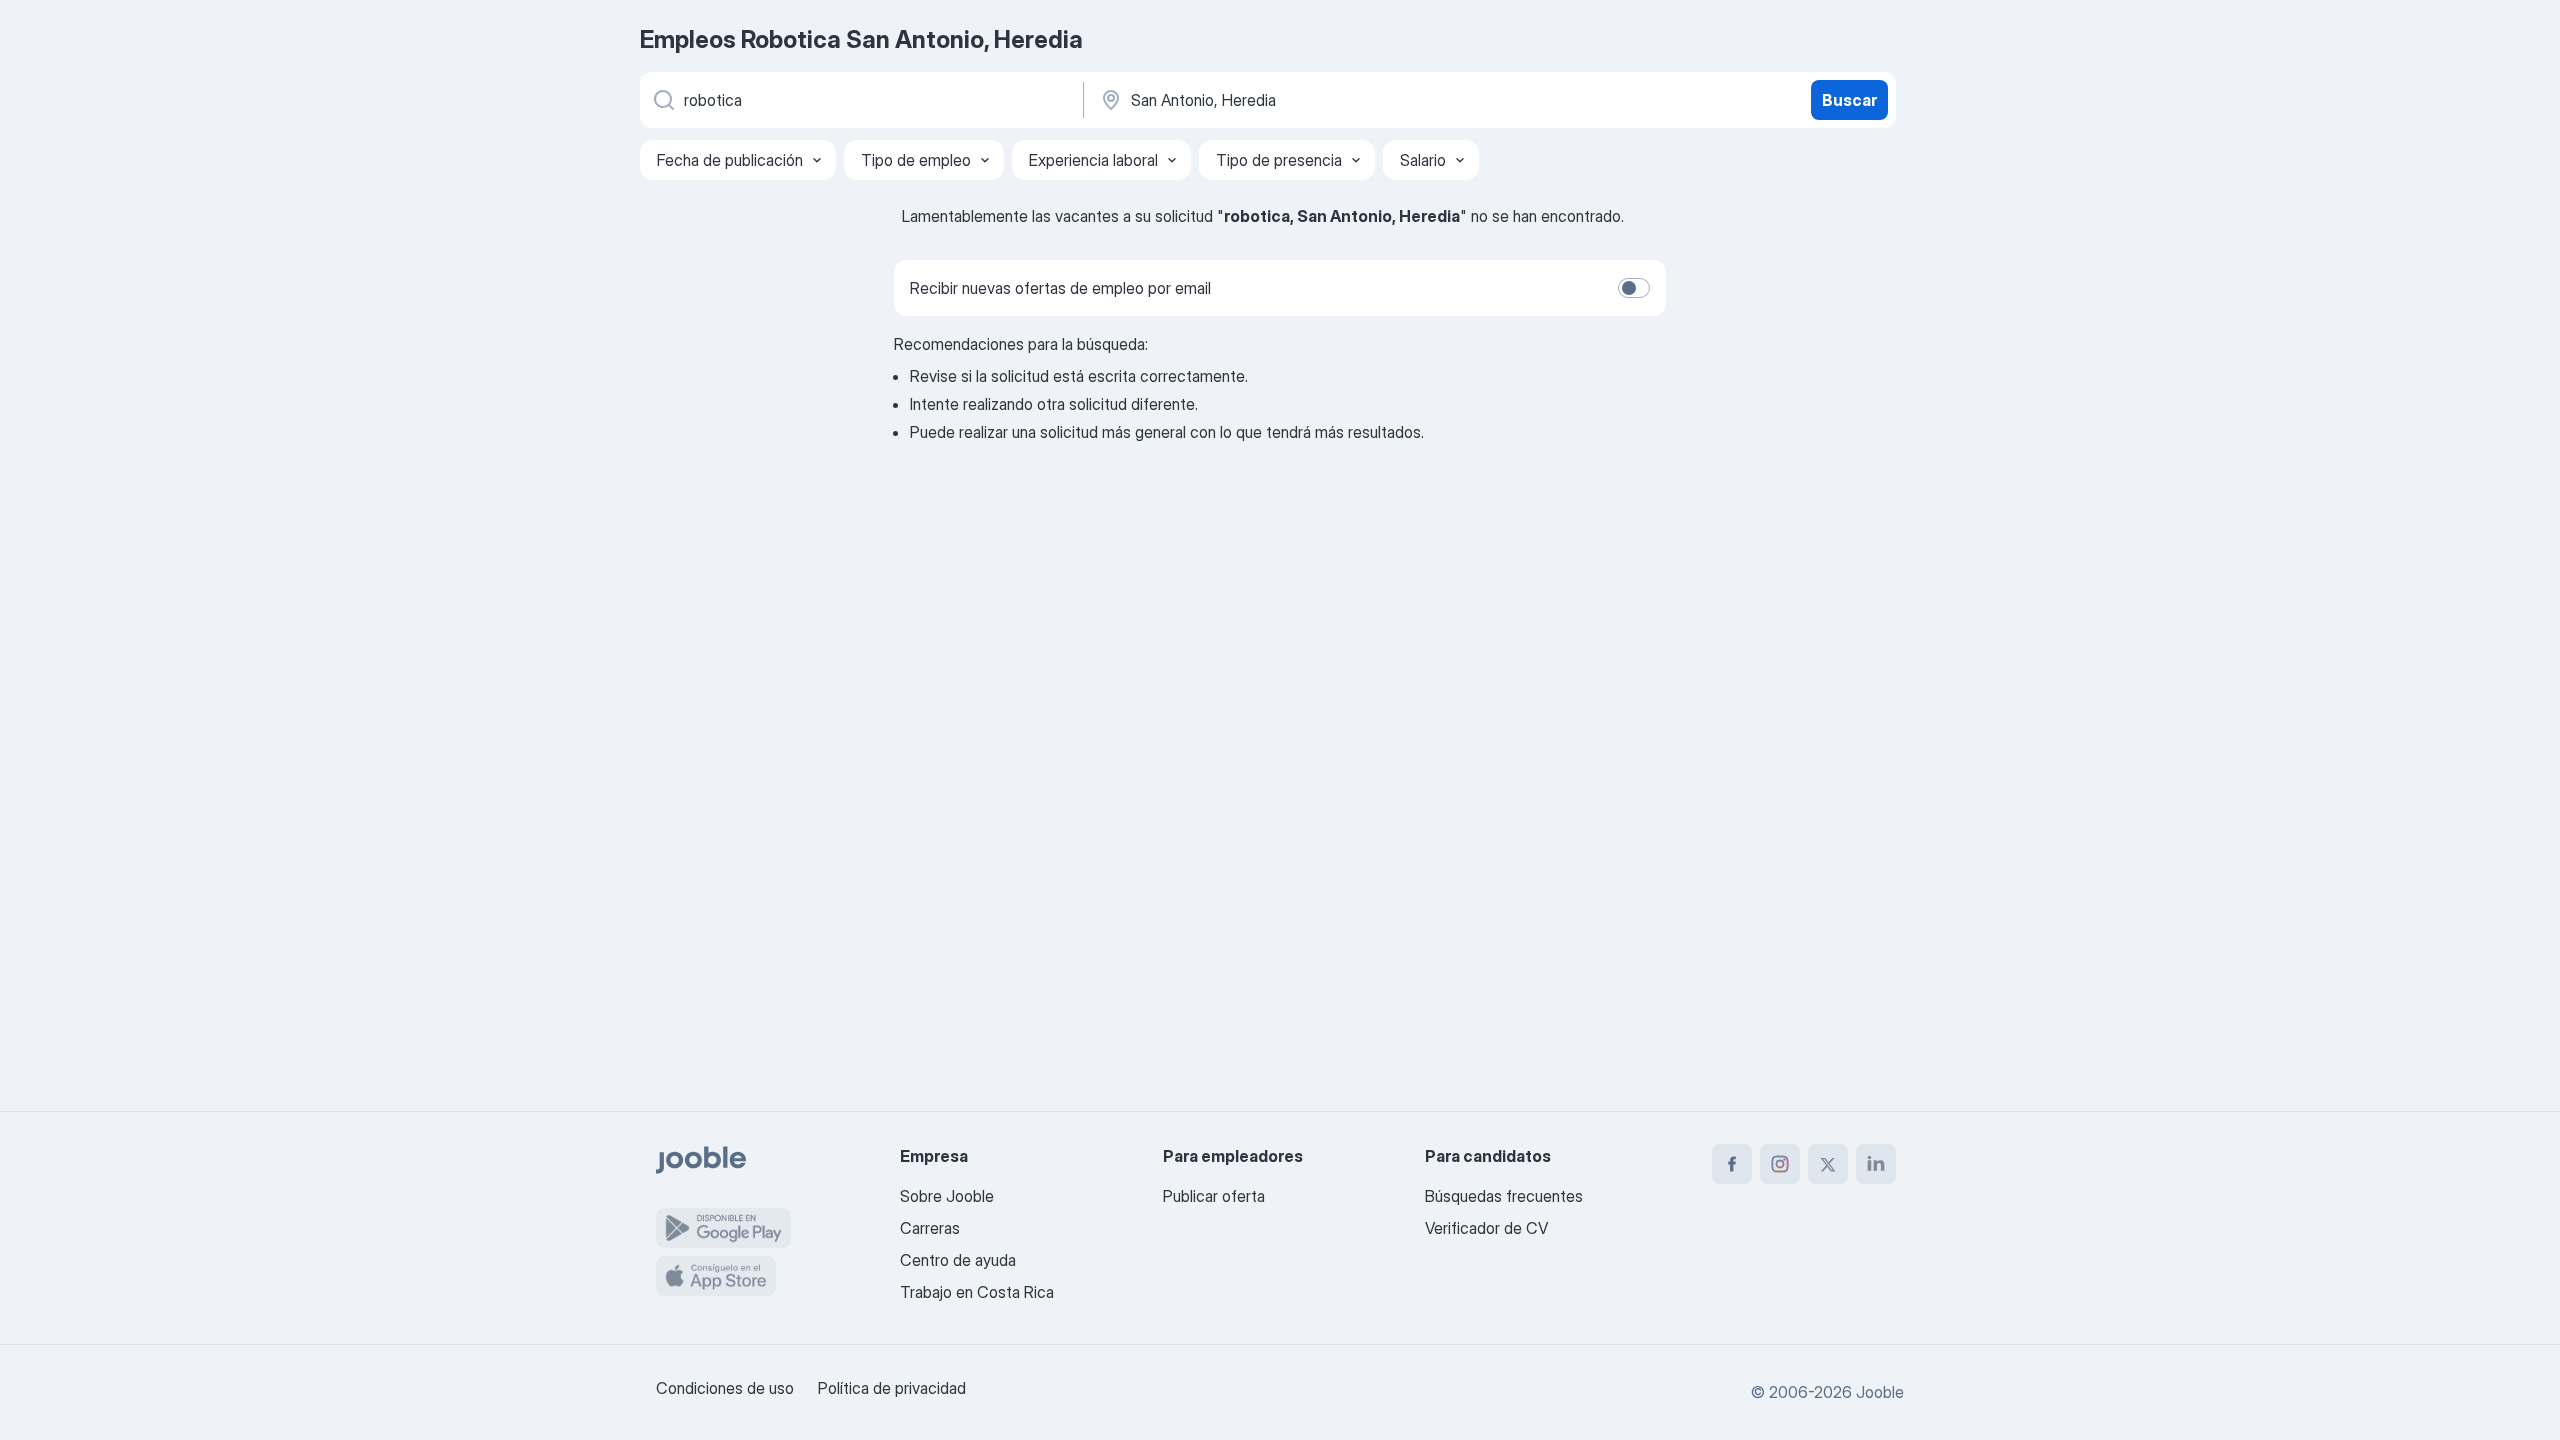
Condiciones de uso (725, 1388)
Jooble (1880, 1392)
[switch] (1634, 288)
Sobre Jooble (947, 1196)
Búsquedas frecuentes (1504, 1196)
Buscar (1849, 100)
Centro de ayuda (958, 1260)
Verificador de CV (1486, 1228)
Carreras (930, 1228)
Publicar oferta (1214, 1196)
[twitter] (1828, 1164)
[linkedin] (1876, 1164)
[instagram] (1780, 1164)
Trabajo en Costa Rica (977, 1292)
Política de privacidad (892, 1388)
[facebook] (1732, 1164)
